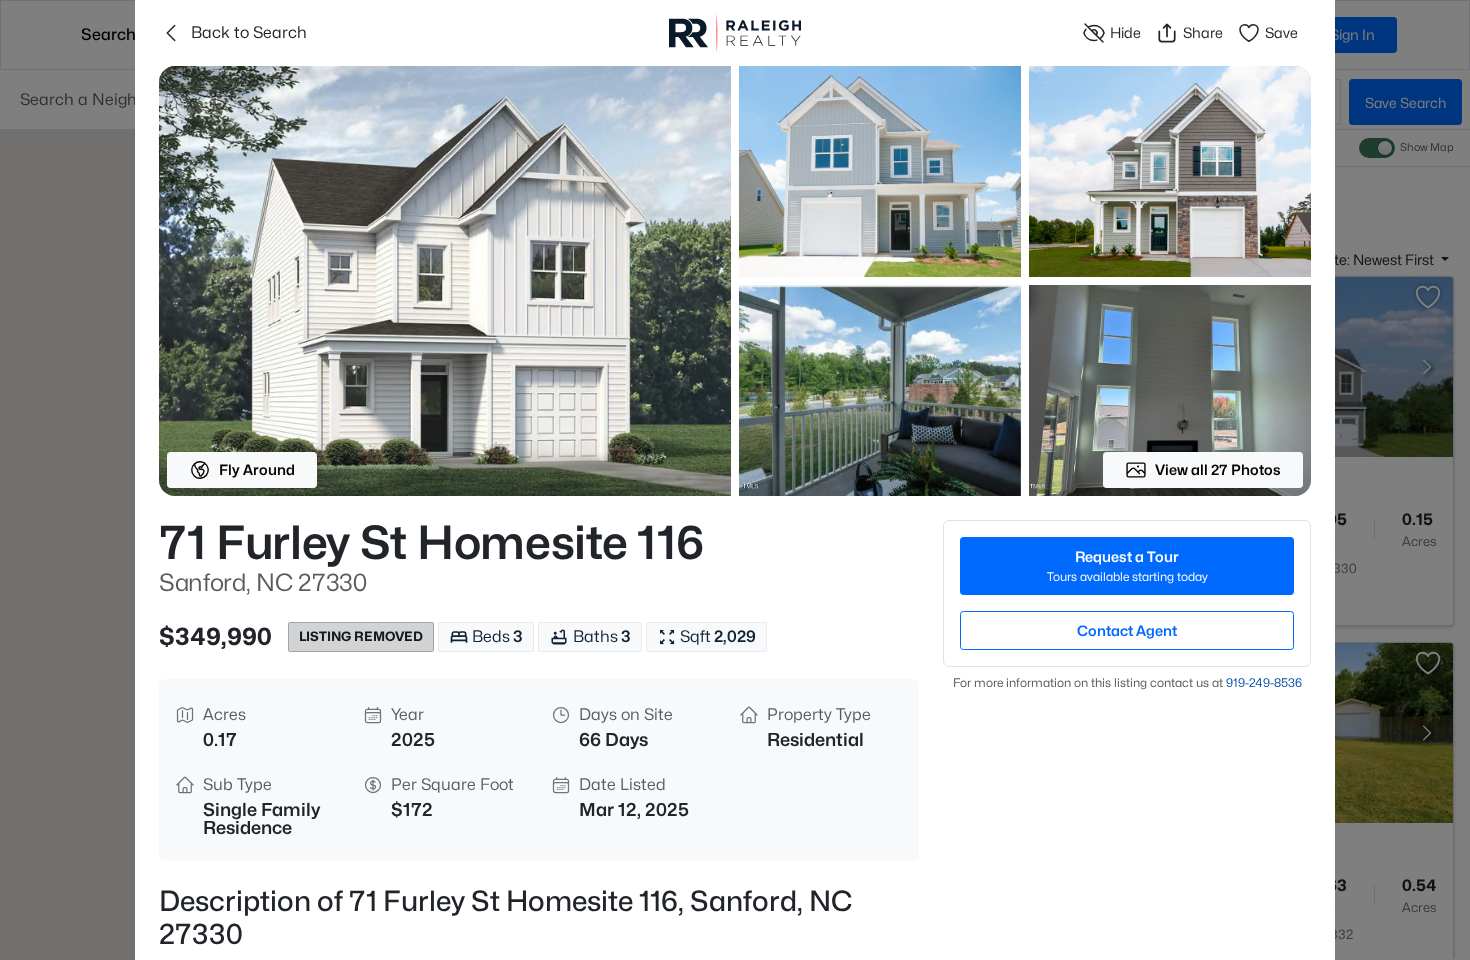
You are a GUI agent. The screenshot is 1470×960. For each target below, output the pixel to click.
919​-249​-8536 (1264, 682)
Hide (1125, 32)
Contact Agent (1127, 630)
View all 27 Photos (1218, 469)
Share (1203, 32)
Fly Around (257, 469)
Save (1281, 32)
